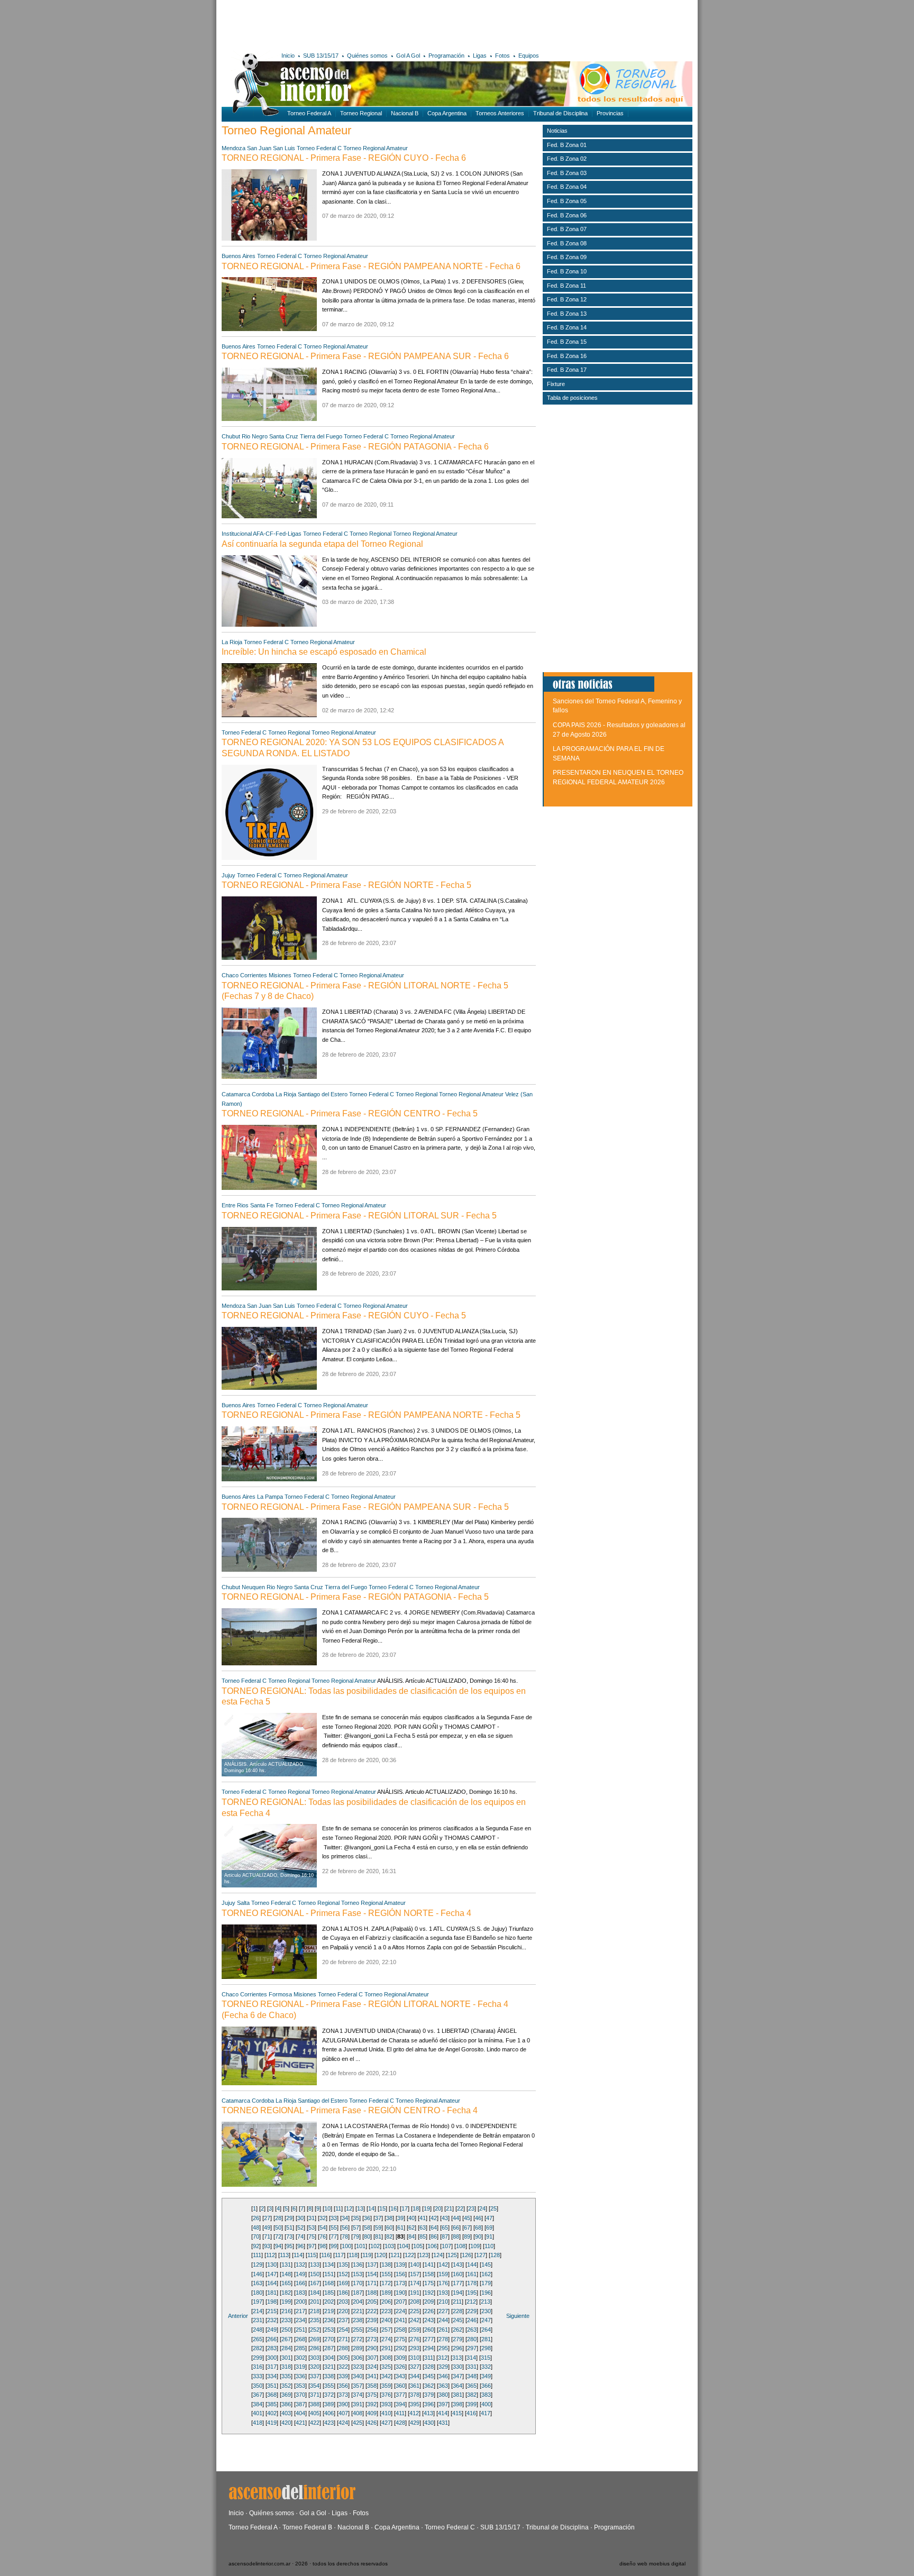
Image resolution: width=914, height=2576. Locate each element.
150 (315, 2274)
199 (286, 2302)
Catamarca (236, 1094)
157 (415, 2274)
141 (429, 2265)
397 (443, 2404)
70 (256, 2236)
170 (358, 2283)
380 (443, 2395)
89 (467, 2236)
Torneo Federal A (309, 113)
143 (458, 2265)
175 (429, 2283)
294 (429, 2348)
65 (445, 2227)
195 (472, 2293)
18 (416, 2208)
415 (457, 2413)
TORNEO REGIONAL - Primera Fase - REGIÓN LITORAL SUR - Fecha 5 (359, 1216)
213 (486, 2302)
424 (343, 2423)
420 (286, 2423)
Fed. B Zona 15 (567, 342)
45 (467, 2218)
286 (315, 2348)
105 (418, 2246)
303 (315, 2358)
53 (312, 2227)
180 (258, 2293)
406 (329, 2413)
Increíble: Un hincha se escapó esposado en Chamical (324, 652)
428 (400, 2423)
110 (489, 2246)
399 (472, 2404)
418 (258, 2423)
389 (329, 2404)
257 (386, 2330)
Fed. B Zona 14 (567, 327)
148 (286, 2274)
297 (472, 2348)
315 (486, 2358)
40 (412, 2218)
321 (329, 2367)
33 (334, 2218)
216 (286, 2311)
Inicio (288, 56)
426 (372, 2423)
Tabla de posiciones (572, 398)
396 (429, 2404)
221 (358, 2311)
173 (400, 2283)
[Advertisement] (376, 24)
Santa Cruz (284, 436)
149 (300, 2274)
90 (478, 2236)
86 (434, 2236)
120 (381, 2255)
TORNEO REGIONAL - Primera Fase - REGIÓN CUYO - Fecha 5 (344, 1315)
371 (315, 2395)
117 (339, 2255)
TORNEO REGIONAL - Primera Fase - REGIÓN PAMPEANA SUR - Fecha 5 (365, 1507)
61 (400, 2227)
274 (386, 2339)
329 (443, 2367)
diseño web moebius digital (652, 2564)
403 (286, 2413)
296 (458, 2348)
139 (400, 2265)
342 (386, 2376)
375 (372, 2395)
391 (358, 2404)
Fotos (502, 56)
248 (258, 2330)
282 (258, 2348)
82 (389, 2236)
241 (400, 2320)
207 (400, 2302)
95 (289, 2246)
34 (345, 2218)
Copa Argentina (447, 113)
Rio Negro (255, 436)
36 (367, 2218)
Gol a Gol (313, 2513)
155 (386, 2274)
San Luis (284, 148)
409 (372, 2413)
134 (329, 2265)
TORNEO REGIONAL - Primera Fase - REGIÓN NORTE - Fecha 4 (346, 1913)
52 (300, 2227)
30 (300, 2218)
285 (300, 2348)
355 (329, 2386)
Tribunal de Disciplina (560, 113)
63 (423, 2227)
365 (472, 2386)
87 (445, 2236)
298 (486, 2348)
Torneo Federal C (319, 148)
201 (315, 2302)
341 (372, 2376)
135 (343, 2265)
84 (412, 2236)
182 (286, 2293)
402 (272, 2413)
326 (400, 2367)
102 (375, 2246)
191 (415, 2293)
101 (361, 2246)
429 (415, 2423)
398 (458, 2404)
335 (286, 2376)
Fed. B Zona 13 (567, 314)
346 (443, 2376)
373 (343, 2395)
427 (386, 2423)
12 (349, 2208)
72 (278, 2236)
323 (358, 2367)
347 (458, 2376)
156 (400, 2274)
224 (400, 2311)
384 (258, 2404)
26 (256, 2218)
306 (358, 2358)
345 (429, 2376)
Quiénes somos (367, 56)
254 (343, 2330)
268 (300, 2339)
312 (443, 2358)
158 (429, 2274)
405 (315, 2413)
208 (415, 2302)
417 (486, 2413)
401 (258, 2413)
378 (415, 2395)
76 (323, 2236)
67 (467, 2227)
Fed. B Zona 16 (567, 356)
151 (329, 2274)
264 (486, 2330)
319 (300, 2367)
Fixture (556, 384)
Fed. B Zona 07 (567, 229)
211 (457, 2302)
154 (372, 2274)
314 (471, 2358)
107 (446, 2246)
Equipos (529, 56)
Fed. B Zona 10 (567, 271)
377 (400, 2395)
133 (315, 2265)
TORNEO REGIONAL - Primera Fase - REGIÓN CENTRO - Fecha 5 (350, 1113)
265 (258, 2339)
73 (289, 2236)
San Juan (259, 148)
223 (386, 2311)
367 (258, 2395)
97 (312, 2246)
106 (432, 2246)
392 (372, 2404)
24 (482, 2208)
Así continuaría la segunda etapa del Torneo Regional (322, 544)
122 (409, 2255)
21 (449, 2208)
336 (300, 2376)
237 (343, 2320)
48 (256, 2227)
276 (415, 2339)
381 (458, 2395)
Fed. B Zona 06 (567, 215)
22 (460, 2208)
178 (472, 2283)
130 (272, 2265)
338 (329, 2376)
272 (358, 2339)
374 (358, 2395)
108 (461, 2246)
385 (272, 2404)
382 (472, 2395)
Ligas (480, 56)
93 (267, 2246)
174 (415, 2283)
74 (300, 2236)
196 (486, 2293)
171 (372, 2283)
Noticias (557, 131)
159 (443, 2274)
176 (443, 2283)
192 (429, 2293)
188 (372, 2293)
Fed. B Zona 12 (567, 299)
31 (312, 2218)
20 (438, 2208)
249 (272, 2330)
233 (286, 2320)
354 (315, 2386)
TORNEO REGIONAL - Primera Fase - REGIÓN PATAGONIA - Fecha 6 (355, 447)
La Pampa (270, 1497)
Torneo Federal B (307, 2527)
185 (329, 2293)
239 (372, 2320)
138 (386, 2265)
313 (457, 2358)
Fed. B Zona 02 (567, 159)
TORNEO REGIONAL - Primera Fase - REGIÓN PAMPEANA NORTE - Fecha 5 (371, 1415)
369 (286, 2395)
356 (343, 2386)
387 (300, 2404)
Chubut (231, 436)
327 (415, 2367)
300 (272, 2358)
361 (415, 2386)
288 (343, 2348)
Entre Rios (235, 1205)
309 (400, 2358)
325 (386, 2367)
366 (486, 2386)
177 (458, 2283)
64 (434, 2227)
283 (272, 2348)
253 (329, 2330)
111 (257, 2255)
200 (300, 2302)
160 (458, 2274)
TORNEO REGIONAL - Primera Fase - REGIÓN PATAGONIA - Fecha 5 (355, 1597)
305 (343, 2358)
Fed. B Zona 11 (566, 286)
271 (343, 2339)
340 (358, 2376)
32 (323, 2218)
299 (258, 2358)
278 (443, 2339)
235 (315, 2320)
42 (434, 2218)
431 (443, 2423)
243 (429, 2320)
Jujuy (229, 875)
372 (329, 2395)
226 (429, 2311)
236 (329, 2320)
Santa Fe (262, 1205)
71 (267, 2236)
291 (386, 2348)
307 (372, 2358)
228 (458, 2311)
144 (472, 2265)
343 (400, 2376)
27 (267, 2218)
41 (423, 2218)
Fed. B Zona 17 (567, 370)
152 (343, 2274)
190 (400, 2293)
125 (452, 2255)
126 (467, 2255)
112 (271, 2255)
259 (415, 2330)
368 (272, 2395)
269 (315, 2339)
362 (429, 2386)
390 (343, 2404)
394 (400, 2404)
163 (258, 2283)
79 (356, 2236)
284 (286, 2348)
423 (329, 2423)
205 (372, 2302)
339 (343, 2376)
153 (358, 2274)
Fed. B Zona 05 (567, 201)
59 (378, 2227)
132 (300, 2265)
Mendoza (234, 148)
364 (458, 2386)
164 (272, 2283)
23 (471, 2208)
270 (329, 2339)
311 (429, 2358)
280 (472, 2339)
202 (329, 2302)
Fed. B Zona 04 (567, 187)
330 (458, 2367)
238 (358, 2320)
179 (486, 2283)
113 (284, 2255)
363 (443, 2386)
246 (472, 2320)
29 (289, 2218)
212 (471, 2302)
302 (300, 2358)
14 (371, 2208)
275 (400, 2339)
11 (338, 2208)
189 (386, 2293)
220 (343, 2311)
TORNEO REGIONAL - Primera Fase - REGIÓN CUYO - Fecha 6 (344, 158)
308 (386, 2358)
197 (258, 2302)
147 (272, 2274)
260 (429, 2330)
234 (300, 2320)
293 (415, 2348)
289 (358, 2348)
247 (486, 2320)
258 (400, 2330)
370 (300, 2395)
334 (272, 2376)
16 (394, 2208)
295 (443, 2348)
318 (286, 2367)
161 (472, 2274)
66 (456, 2227)
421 (300, 2423)
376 (386, 2395)
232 (272, 2320)
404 (300, 2413)
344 (415, 2376)
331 (472, 2367)
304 (329, 2358)
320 (315, 2367)
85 (423, 2236)
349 (486, 2376)
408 (358, 2413)
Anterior (238, 2316)
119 (367, 2255)
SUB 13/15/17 (321, 56)
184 (315, 2293)
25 (493, 2208)
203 (343, 2302)
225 (415, 2311)
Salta (243, 1903)
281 (486, 2339)
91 (489, 2236)
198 (272, 2302)
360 (400, 2386)
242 (415, 2320)
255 (358, 2330)
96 (300, 2246)
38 (389, 2218)
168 (329, 2283)
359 (386, 2386)
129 (258, 2265)
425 (358, 2423)
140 (415, 2265)
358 (372, 2386)
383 (486, 2395)
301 (286, 2358)
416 (471, 2413)
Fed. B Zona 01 (567, 145)
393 (386, 2404)
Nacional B (405, 113)
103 (389, 2246)
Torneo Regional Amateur (376, 148)
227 (443, 2311)
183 (300, 2293)
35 (356, 2218)
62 (412, 2227)
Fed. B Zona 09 (567, 257)
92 (256, 2246)
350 (258, 2386)
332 (486, 2367)
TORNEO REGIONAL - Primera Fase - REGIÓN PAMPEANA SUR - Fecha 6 (365, 356)
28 (278, 2218)
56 (345, 2227)
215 (272, 2311)
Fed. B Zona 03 (567, 173)
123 (424, 2255)
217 (300, 2311)
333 (258, 2376)
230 (486, 2311)
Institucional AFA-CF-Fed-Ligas (262, 534)
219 (329, 2311)
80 (367, 2236)
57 (356, 2227)
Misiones (280, 975)
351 (272, 2386)
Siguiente (518, 2316)
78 (345, 2236)
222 (372, 2311)
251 (300, 2330)
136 (358, 2265)
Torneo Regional (361, 113)
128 (495, 2255)
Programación (446, 56)
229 (472, 2311)
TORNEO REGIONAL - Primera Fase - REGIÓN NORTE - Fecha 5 (346, 885)
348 (472, 2376)
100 (346, 2246)
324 (372, 2367)
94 (278, 2246)
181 (272, 2293)
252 (315, 2330)
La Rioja (232, 642)
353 (300, 2386)
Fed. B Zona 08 (567, 243)
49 (267, 2227)
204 (358, 2302)
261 (443, 2330)
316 (258, 2367)
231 (258, 2320)
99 (334, 2246)
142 (443, 2265)
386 (286, 2404)
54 (323, 2227)
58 (367, 2227)
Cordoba (263, 1094)
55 (334, 2227)
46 (478, 2218)
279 (458, 2339)
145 (486, 2265)
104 (404, 2246)
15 (382, 2208)
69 (489, 2227)
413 (428, 2413)
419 (272, 2423)
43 (445, 2218)
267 (286, 2339)
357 (358, 2386)
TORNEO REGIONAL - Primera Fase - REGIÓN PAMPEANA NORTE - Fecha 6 (371, 266)
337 (315, 2376)
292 (400, 2348)
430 (429, 2423)
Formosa (280, 1994)
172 (386, 2283)
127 (481, 2255)
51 (289, 2227)
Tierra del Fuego (321, 436)
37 (378, 2218)
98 (323, 2246)
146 (258, 2274)
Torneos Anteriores (500, 113)
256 (372, 2330)
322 (343, 2367)
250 (286, 2330)
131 (286, 2265)
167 (315, 2283)
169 (343, 2283)
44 (456, 2218)
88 (456, 2236)
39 (400, 2218)
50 (278, 2227)
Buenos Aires (239, 256)
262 (458, 2330)
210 (443, 2302)
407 (343, 2413)
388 (315, 2404)
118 (353, 2255)
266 (272, 2339)
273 (372, 2339)
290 (372, 2348)
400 (486, 2404)
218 (315, 2311)
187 (358, 2293)
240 (386, 2320)
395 (415, 2404)
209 (429, 2302)
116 (326, 2255)
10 (327, 2208)
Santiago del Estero (323, 1094)
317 (272, 2367)
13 (360, 2208)
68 (478, 2227)
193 (443, 2293)
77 (334, 2236)
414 (443, 2413)
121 (395, 2255)
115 (312, 2255)
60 (389, 2227)
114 (298, 2255)
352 (286, 2386)
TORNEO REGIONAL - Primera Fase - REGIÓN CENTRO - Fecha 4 (350, 2110)
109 (475, 2246)
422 (315, 2423)
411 (400, 2413)
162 (486, 2274)
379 (429, 2395)
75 (312, 2236)
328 (429, 2367)
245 (458, 2320)
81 (378, 2236)
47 (489, 2218)
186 (343, 2293)
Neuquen (253, 1587)
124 (438, 2255)
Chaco (230, 975)
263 (472, 2330)
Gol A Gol (408, 56)
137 (372, 2265)
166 (300, 2283)
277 (429, 2339)
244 (443, 2320)
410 (386, 2413)
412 (414, 2413)
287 (329, 2348)
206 (386, 2302)
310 (415, 2358)
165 (286, 2283)
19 (427, 2208)
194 (458, 2293)
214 (258, 2311)
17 (405, 2208)
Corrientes (254, 975)
